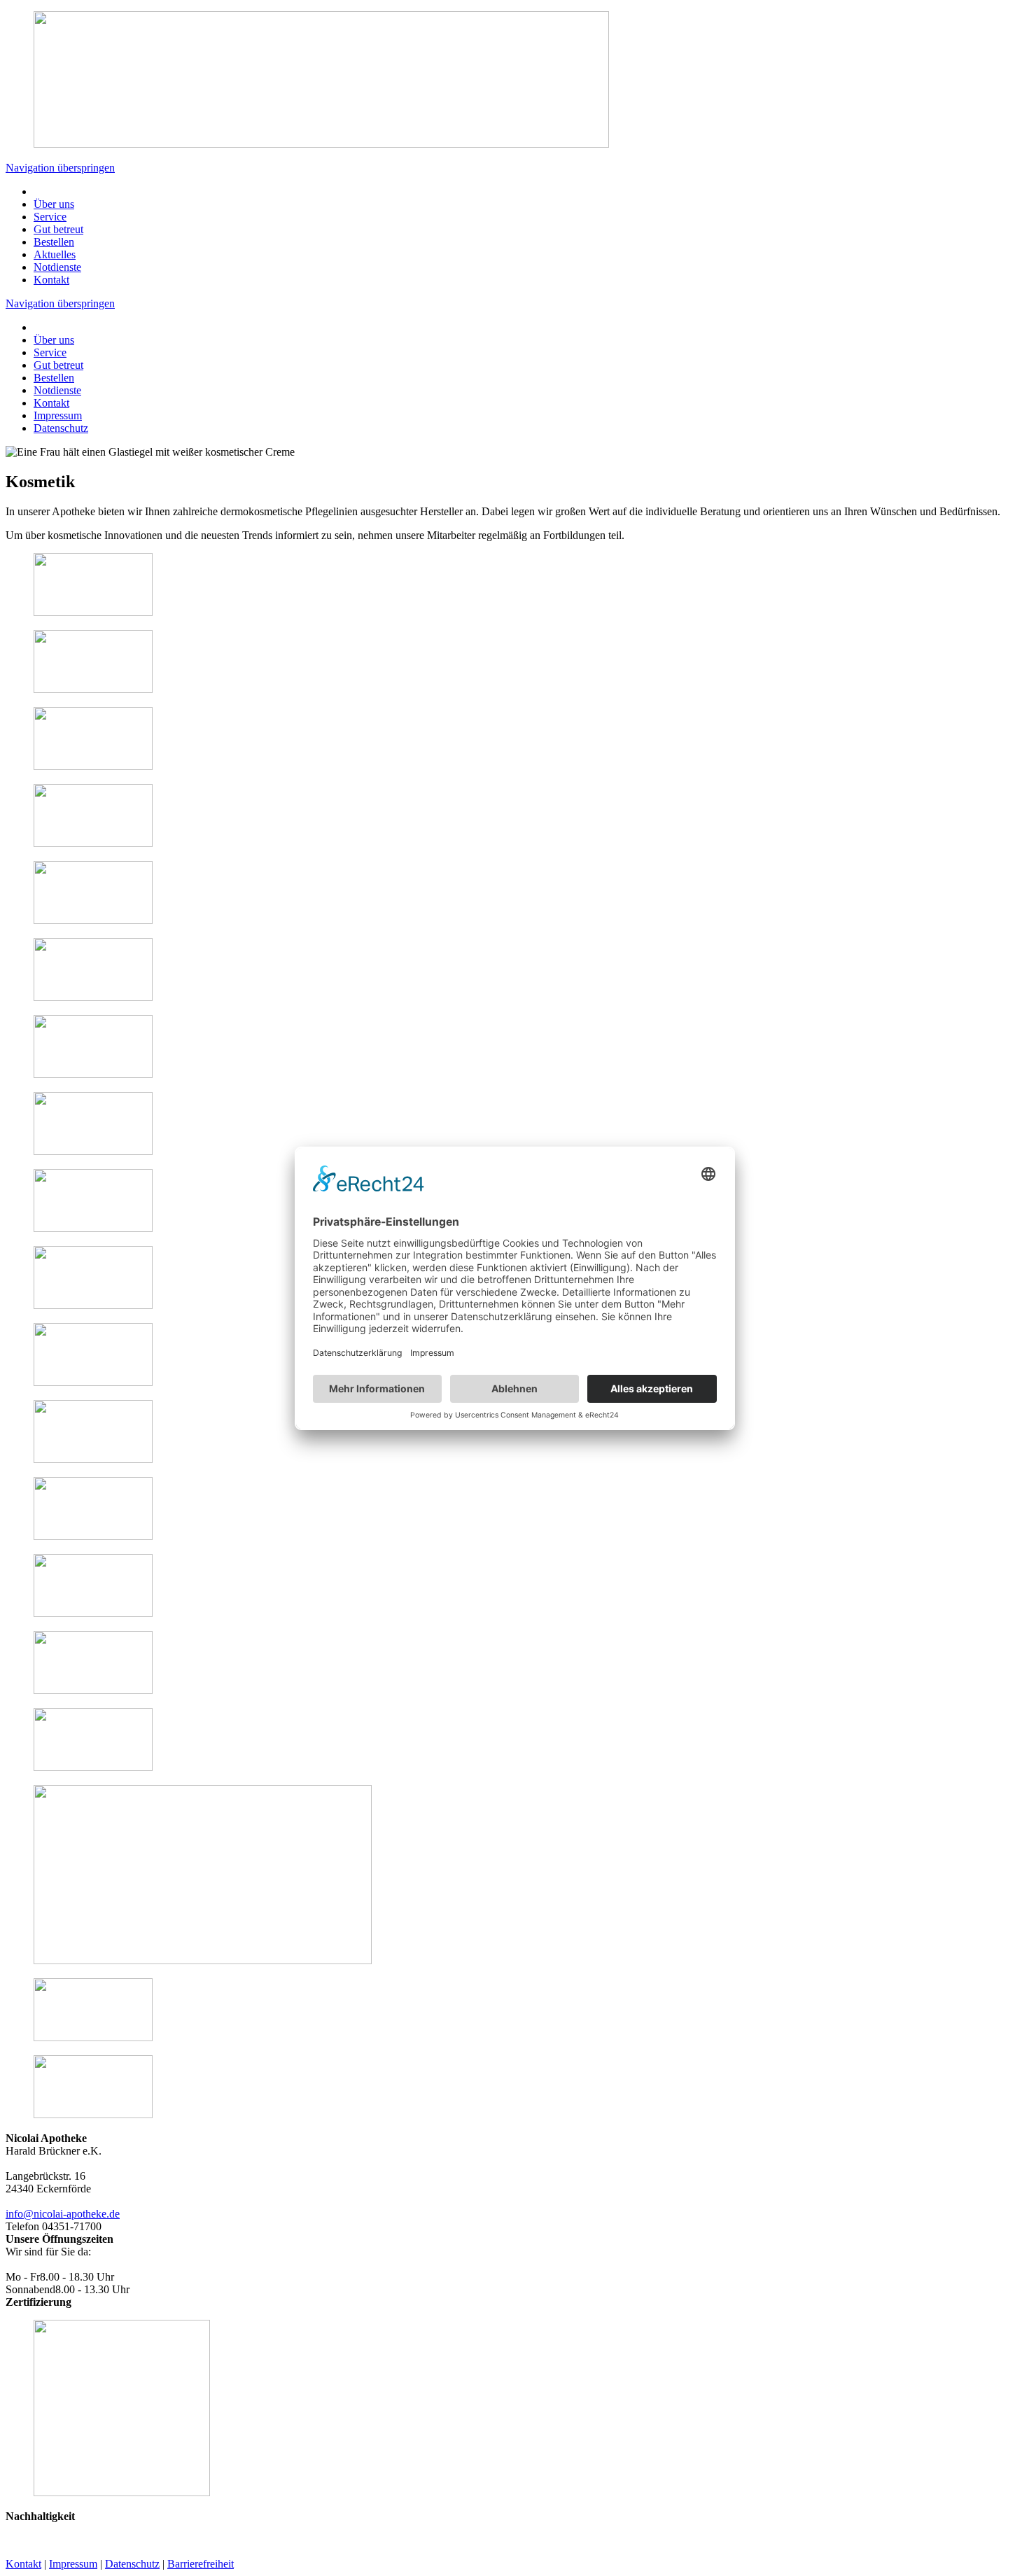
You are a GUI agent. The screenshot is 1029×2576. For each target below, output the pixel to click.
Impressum (58, 415)
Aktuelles (55, 254)
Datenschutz (61, 428)
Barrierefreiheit (201, 2564)
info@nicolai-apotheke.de (63, 2214)
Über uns (54, 204)
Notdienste (57, 267)
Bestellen (54, 242)
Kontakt (51, 280)
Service (50, 217)
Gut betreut (58, 229)
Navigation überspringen (60, 168)
